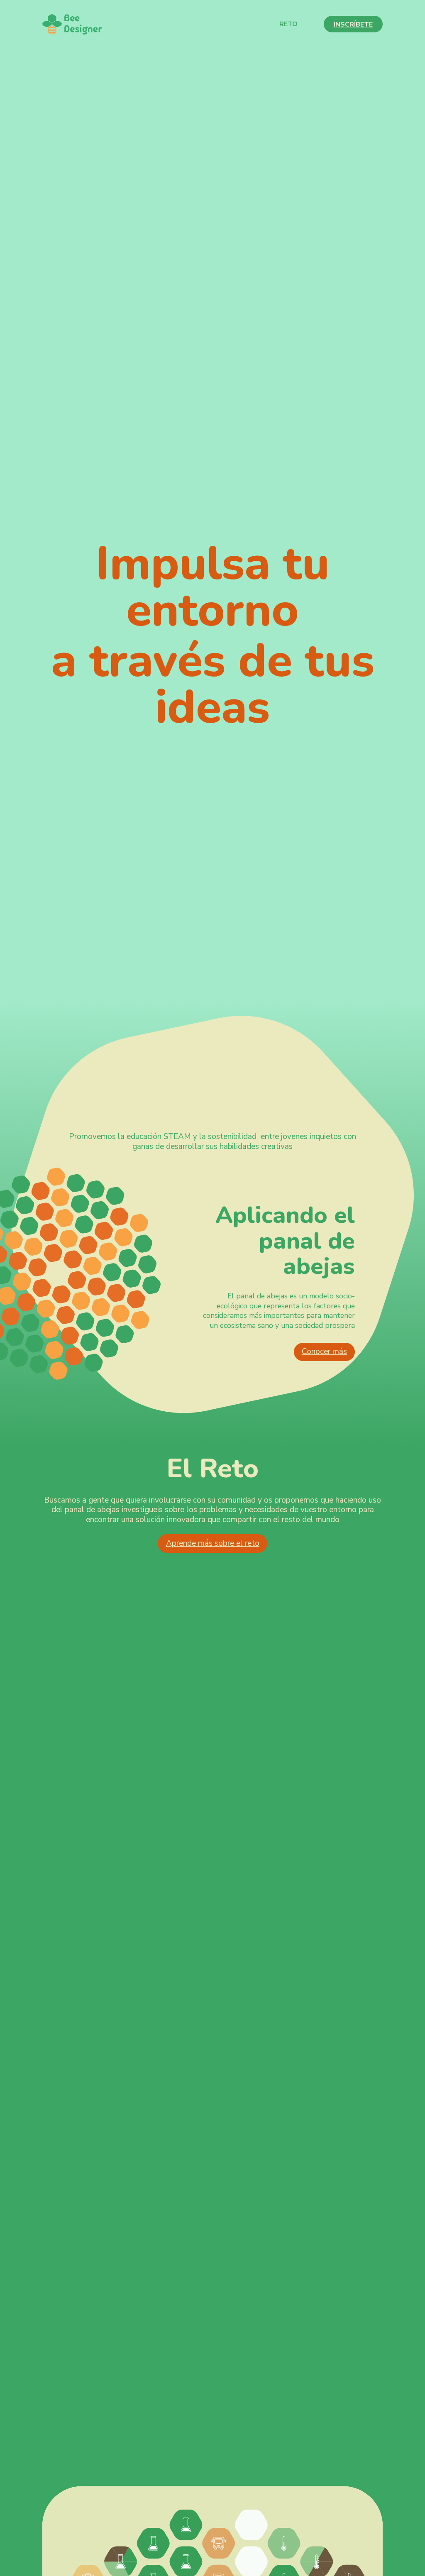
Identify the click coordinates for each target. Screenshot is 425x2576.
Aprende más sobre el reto (213, 1543)
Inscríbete (353, 24)
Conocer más (324, 1352)
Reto (288, 24)
